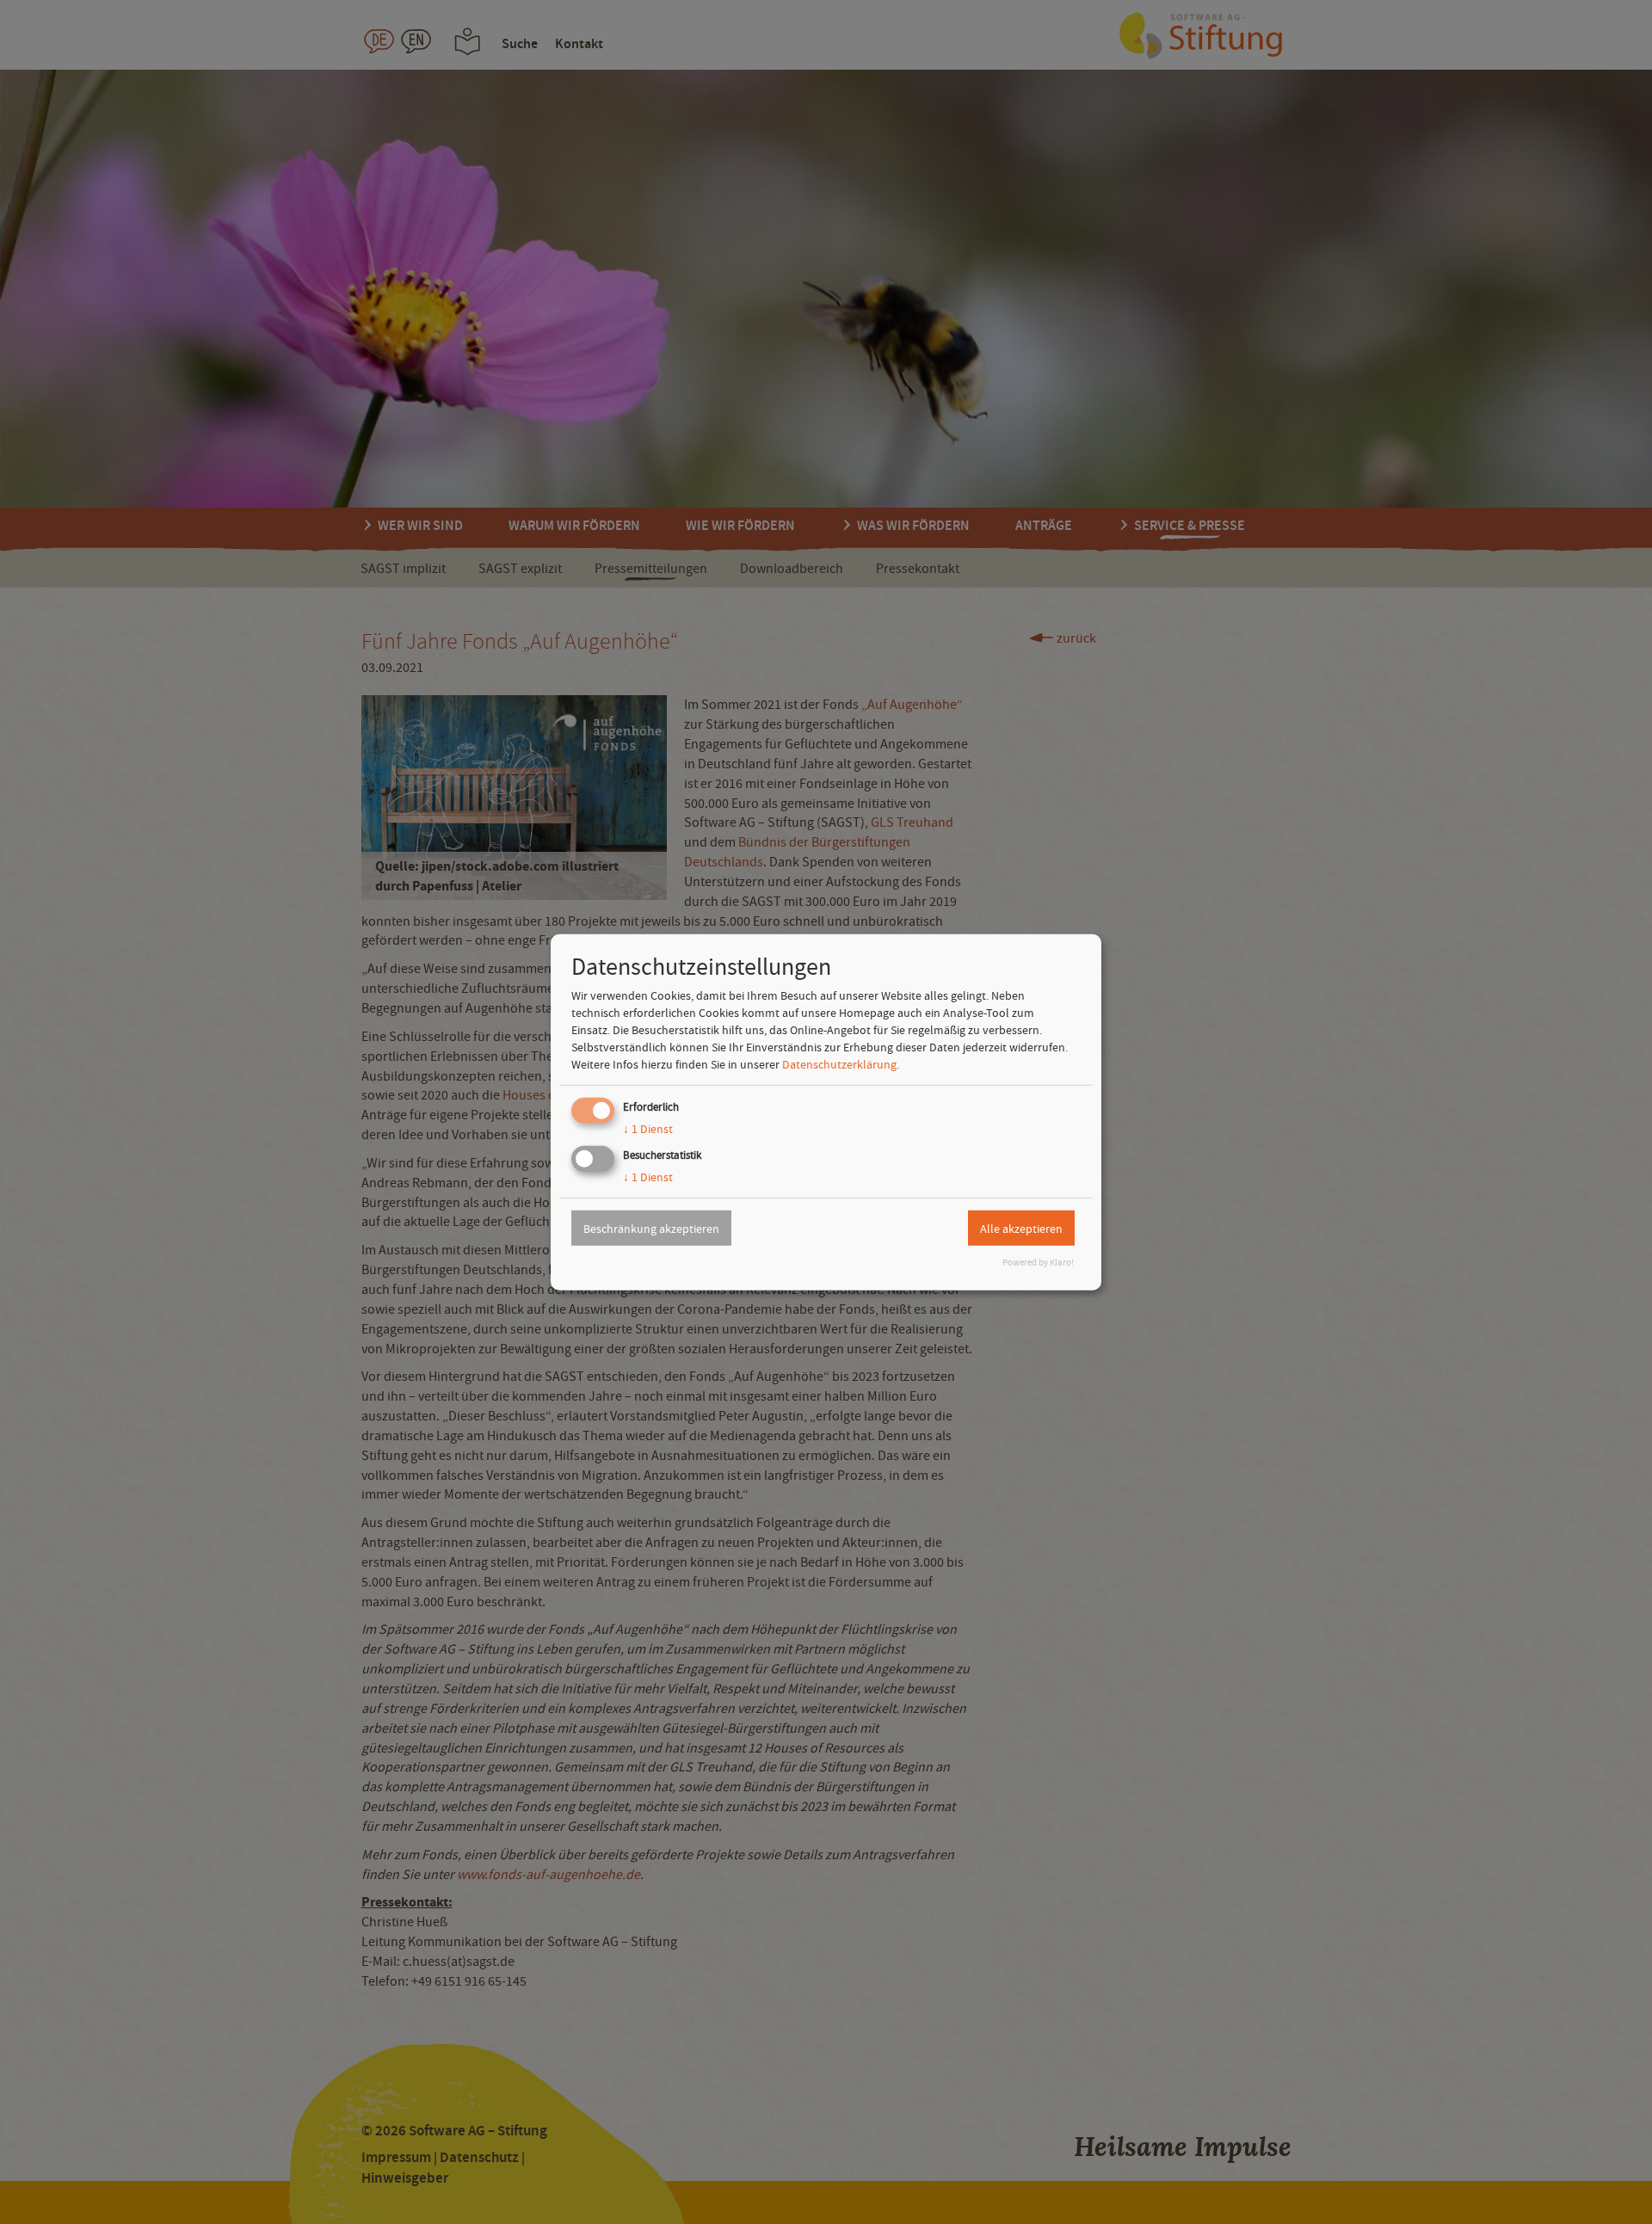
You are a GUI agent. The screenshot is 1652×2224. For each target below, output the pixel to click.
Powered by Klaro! (1038, 1263)
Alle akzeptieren (1021, 1228)
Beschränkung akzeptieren (651, 1228)
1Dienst (648, 1129)
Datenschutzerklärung (839, 1064)
